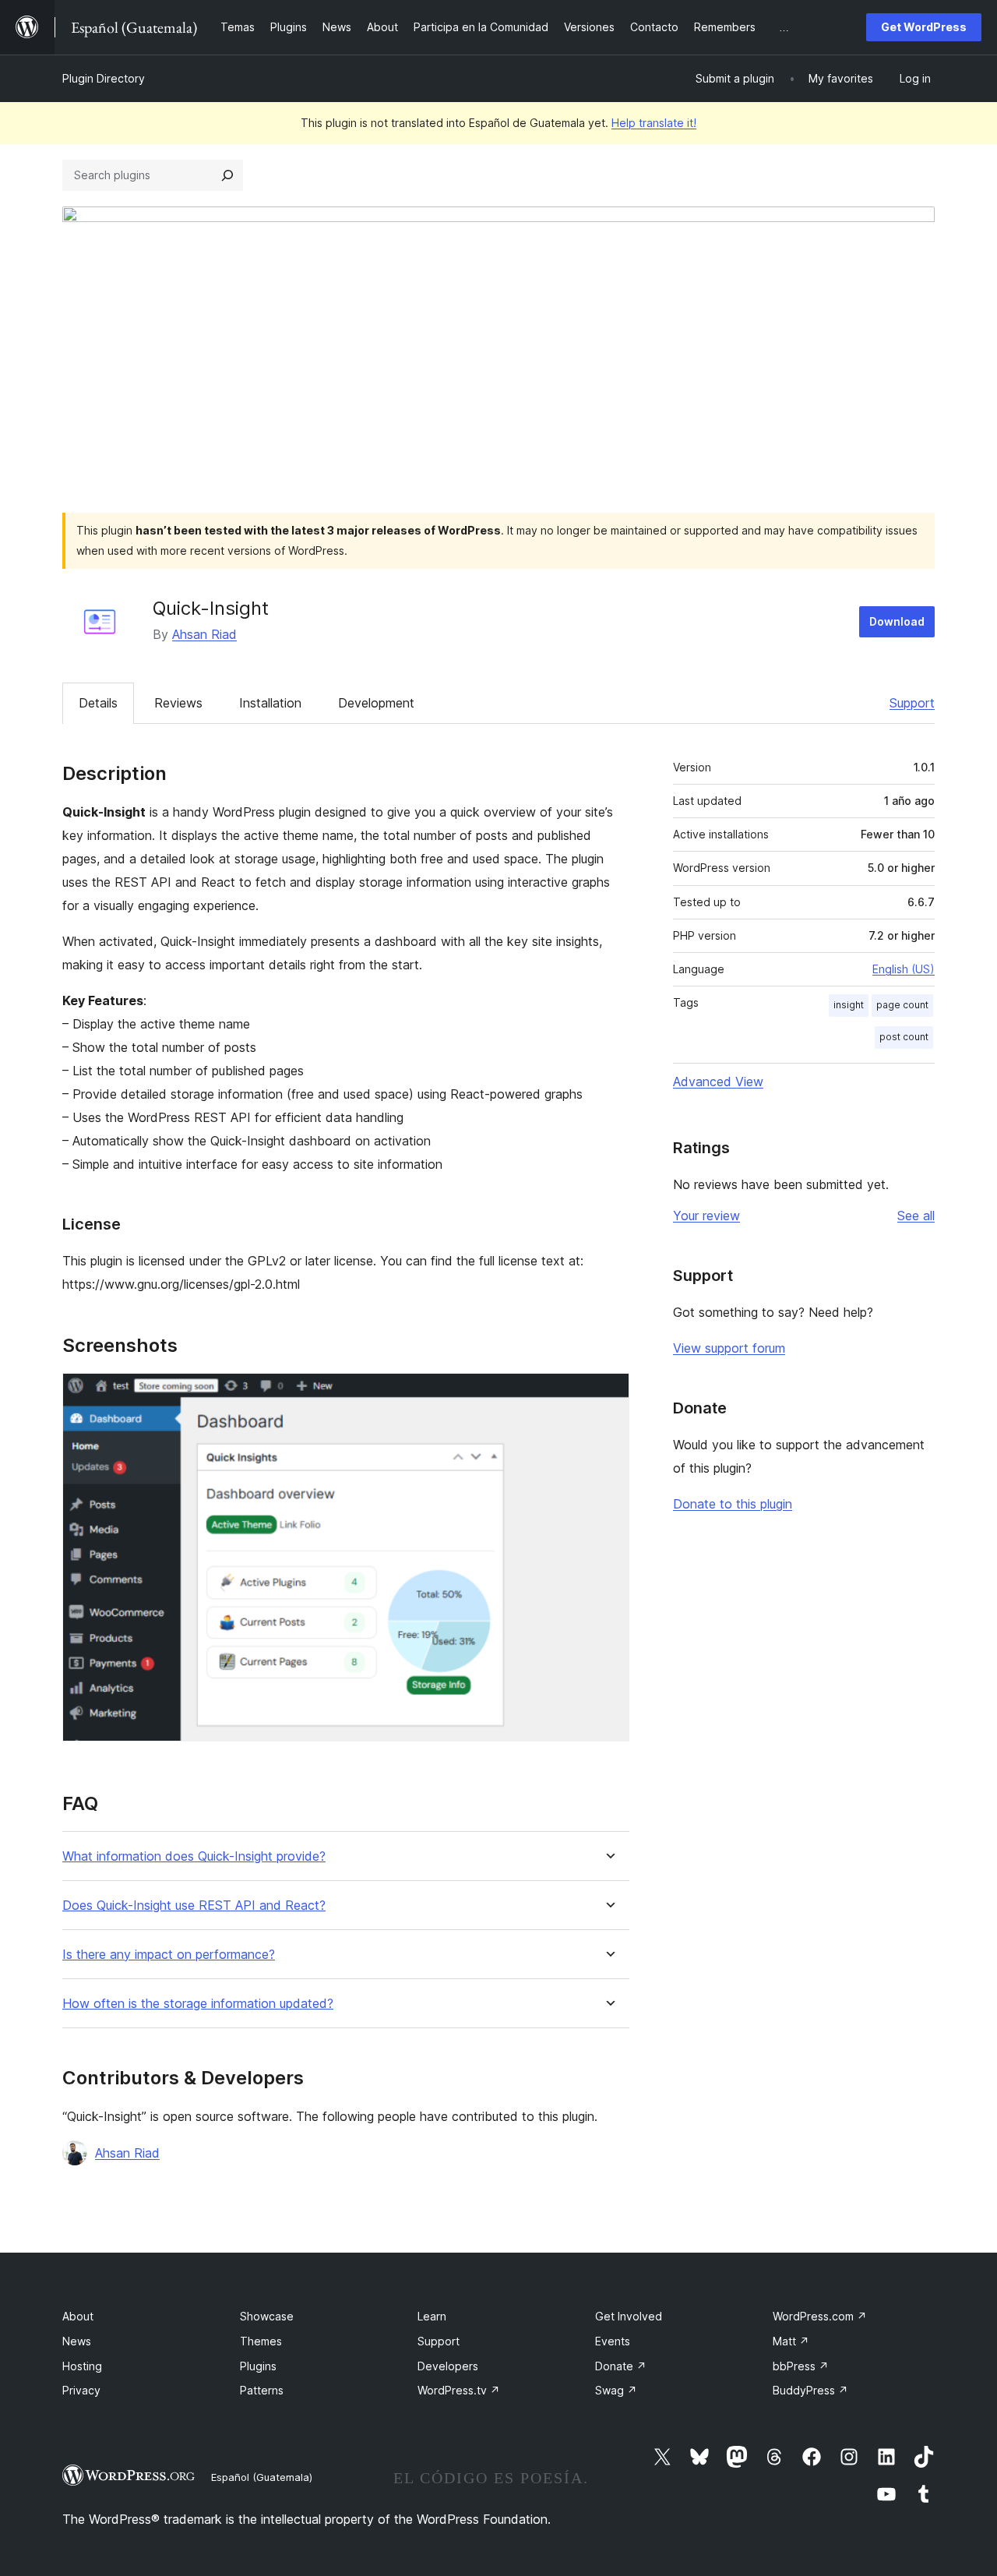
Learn (432, 2316)
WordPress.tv (459, 2390)
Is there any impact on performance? (169, 1955)
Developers (448, 2366)
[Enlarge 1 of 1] (608, 1394)
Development (376, 703)
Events (613, 2341)
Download (897, 621)
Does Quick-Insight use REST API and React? (194, 1906)
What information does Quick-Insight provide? (194, 1856)
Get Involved (629, 2316)
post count (904, 1037)
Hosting (82, 2366)
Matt (791, 2341)
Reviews (178, 703)
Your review (706, 1216)
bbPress (801, 2366)
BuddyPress (810, 2390)
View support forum (729, 1348)
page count (902, 1005)
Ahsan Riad (204, 634)
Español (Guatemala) (262, 2477)
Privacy (81, 2390)
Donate (621, 2366)
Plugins (258, 2366)
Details (98, 703)
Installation (270, 703)
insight (849, 1005)
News (77, 2341)
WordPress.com (820, 2316)
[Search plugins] (227, 175)
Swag (616, 2390)
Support (912, 703)
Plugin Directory (104, 78)
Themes (261, 2341)
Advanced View (718, 1082)
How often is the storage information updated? (198, 2004)
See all (916, 1216)
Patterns (262, 2390)
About (78, 2316)
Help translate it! (654, 123)
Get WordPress (924, 27)
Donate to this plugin (733, 1504)
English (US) (904, 969)
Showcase (267, 2316)
